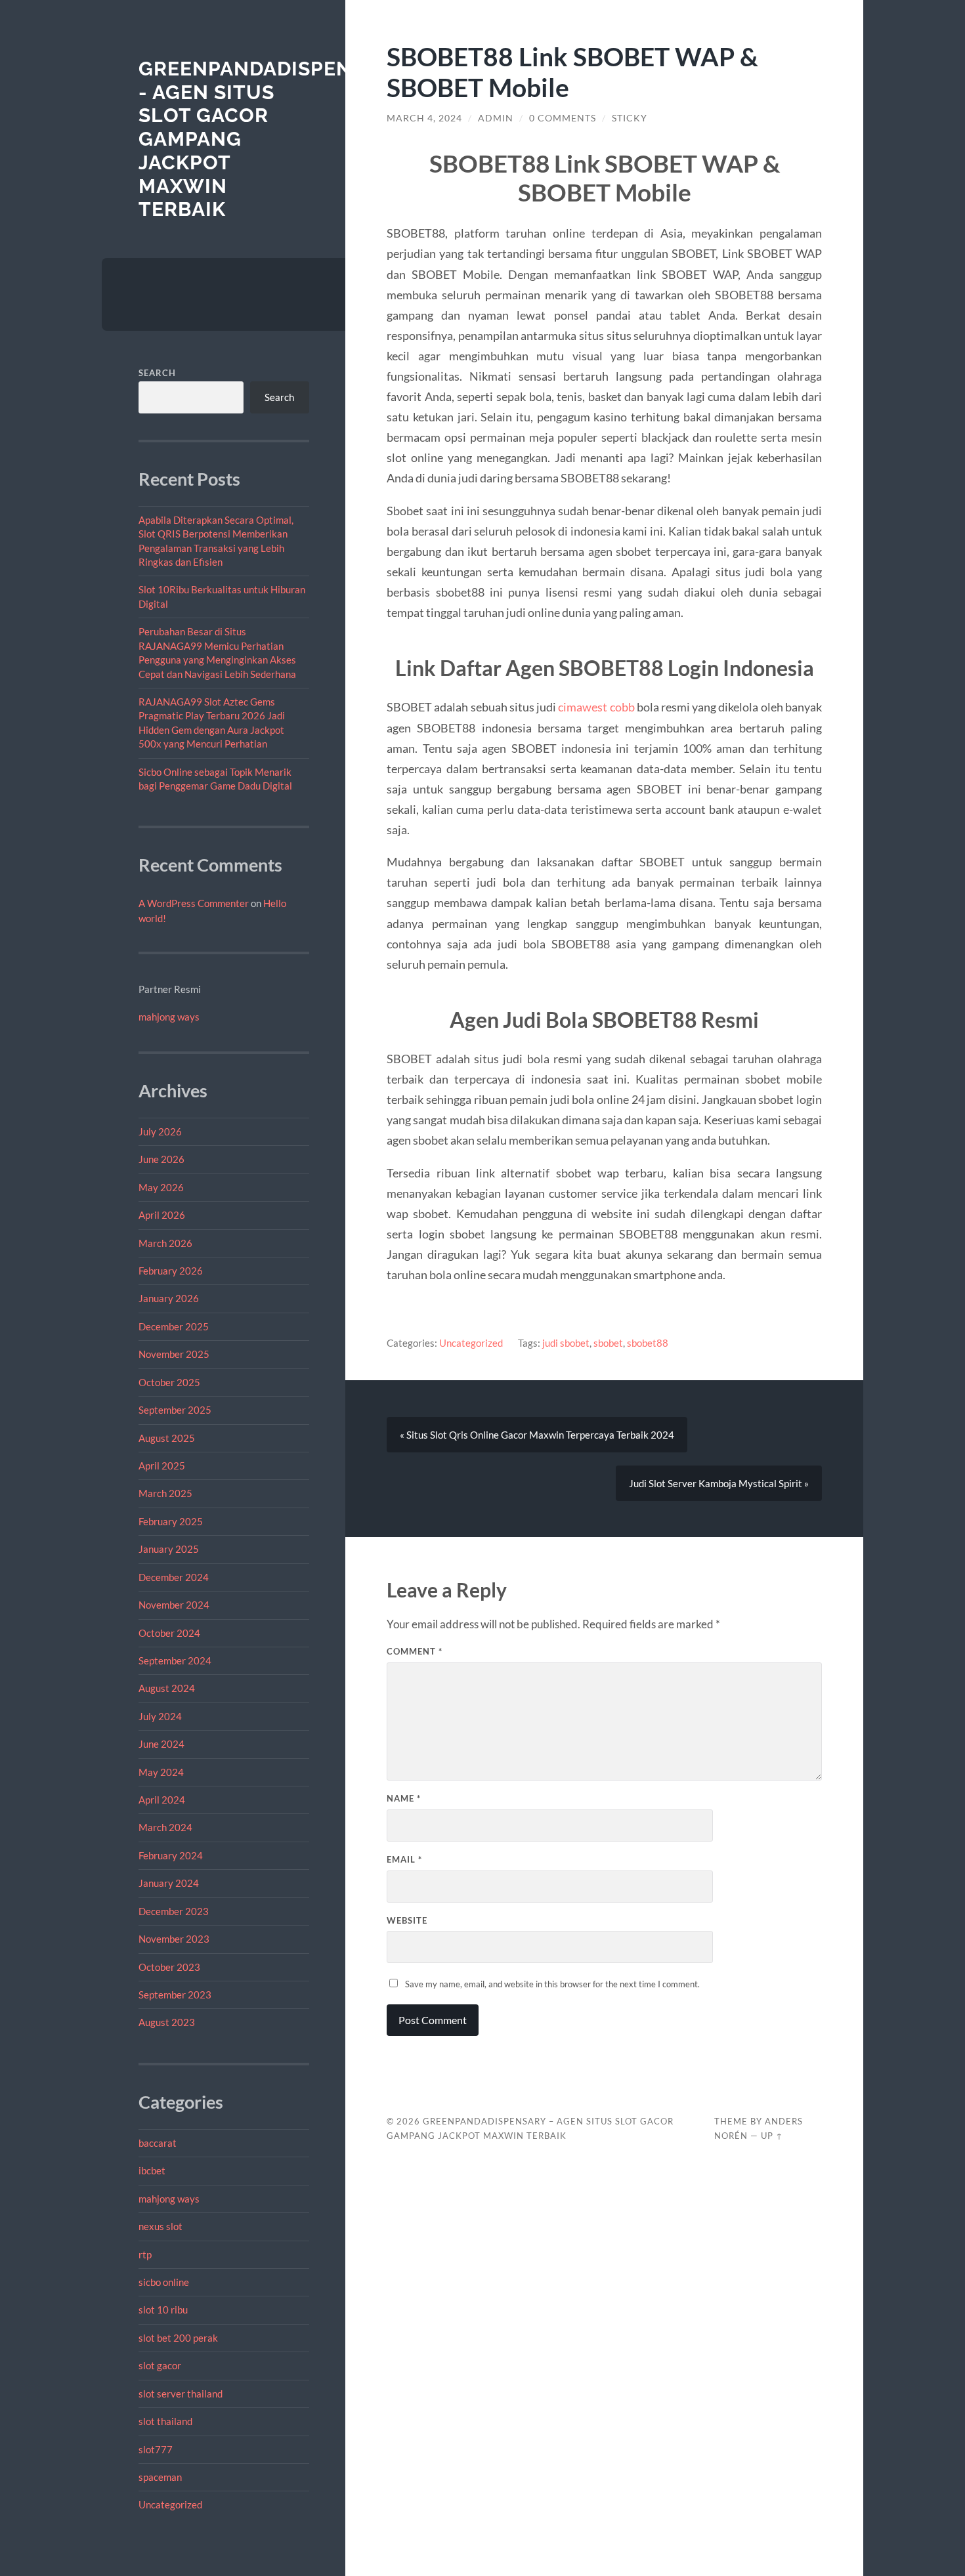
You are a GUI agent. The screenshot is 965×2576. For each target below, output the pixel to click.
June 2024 (161, 1744)
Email (404, 1859)
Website (407, 1920)
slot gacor (160, 2365)
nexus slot (161, 2226)
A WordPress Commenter (194, 903)
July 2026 (160, 1131)
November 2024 (174, 1605)
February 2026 (171, 1271)
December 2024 (174, 1577)
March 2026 (165, 1243)
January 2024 (169, 1883)
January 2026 (169, 1298)
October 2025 (169, 1382)
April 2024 (162, 1800)
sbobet (608, 1343)
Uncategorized (170, 2504)
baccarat (158, 2143)
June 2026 (161, 1159)
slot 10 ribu (163, 2310)
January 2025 (169, 1549)
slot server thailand (181, 2394)
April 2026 (162, 1215)
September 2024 (175, 1660)
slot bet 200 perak (178, 2338)
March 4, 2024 (424, 118)
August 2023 (167, 2022)
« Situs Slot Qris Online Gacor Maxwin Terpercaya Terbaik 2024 (537, 1435)
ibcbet (152, 2170)
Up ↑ (772, 2136)
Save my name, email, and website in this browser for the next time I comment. (552, 1984)
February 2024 (171, 1855)
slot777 (156, 2449)
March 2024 (165, 1827)
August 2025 (167, 1438)
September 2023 (175, 1995)
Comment (415, 1651)
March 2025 (165, 1493)
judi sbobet (566, 1343)
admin (496, 118)
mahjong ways (169, 1017)
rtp (145, 2254)
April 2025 (162, 1466)
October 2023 (169, 1967)
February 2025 (171, 1521)
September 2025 (175, 1410)
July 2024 (160, 1716)
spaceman (160, 2477)
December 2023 (174, 1911)
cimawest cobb (596, 707)
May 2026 (161, 1187)
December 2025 (174, 1326)
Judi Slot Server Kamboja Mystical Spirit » (719, 1483)
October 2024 (169, 1633)
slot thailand (165, 2421)
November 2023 (174, 1939)
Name (404, 1798)
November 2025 (174, 1354)
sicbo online (164, 2282)
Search (157, 373)
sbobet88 (648, 1343)
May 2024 (161, 1772)
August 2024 (167, 1688)
